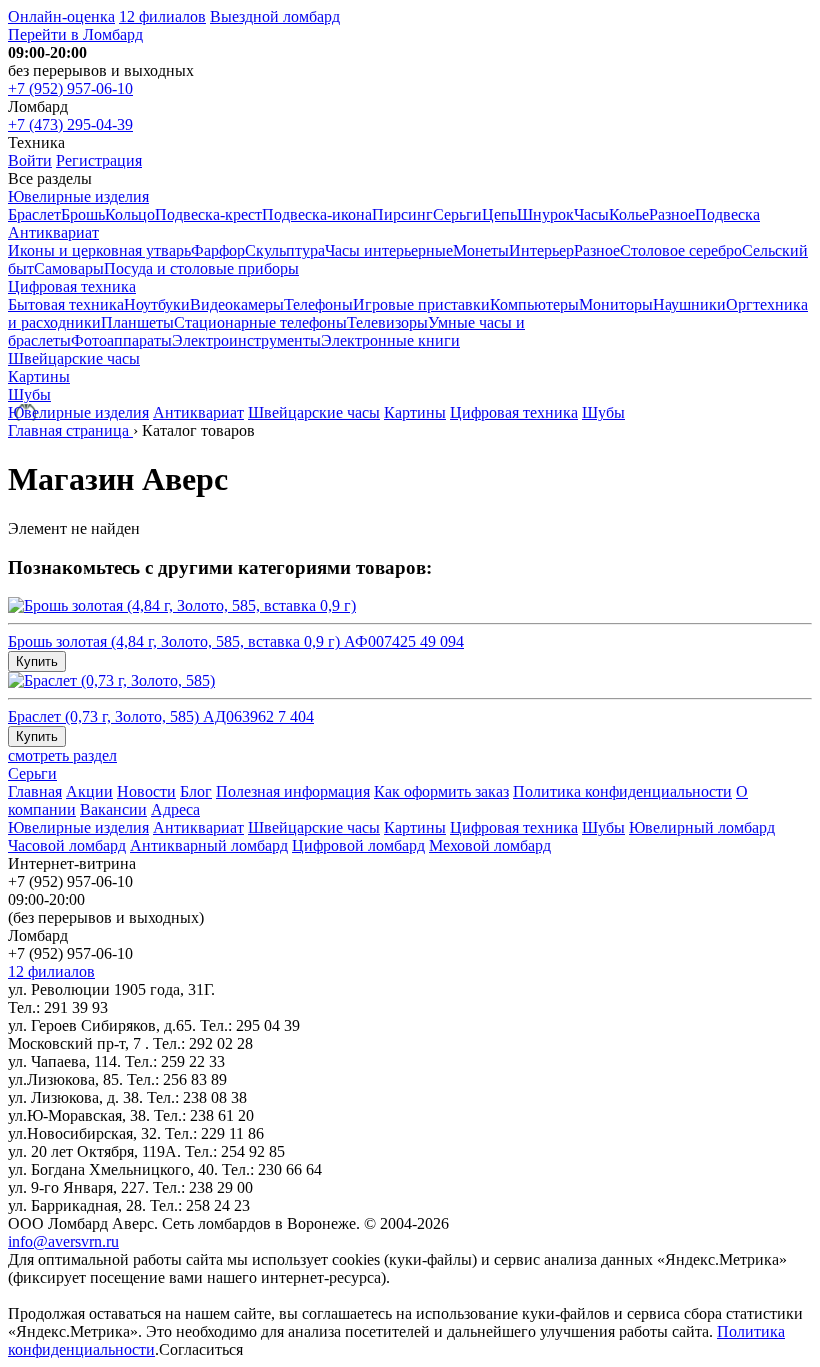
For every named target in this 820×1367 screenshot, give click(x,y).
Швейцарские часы (74, 358)
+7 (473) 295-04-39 (70, 124)
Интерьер (541, 250)
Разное (672, 214)
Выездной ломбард (275, 16)
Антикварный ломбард (209, 845)
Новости (146, 791)
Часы (591, 214)
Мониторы (616, 304)
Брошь (83, 214)
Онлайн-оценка (61, 16)
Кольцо (130, 214)
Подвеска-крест (208, 214)
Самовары (69, 268)
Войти (30, 160)
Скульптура (285, 250)
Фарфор (218, 250)
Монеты (481, 250)
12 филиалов (162, 16)
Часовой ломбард (67, 845)
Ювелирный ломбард (702, 827)
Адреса (175, 809)
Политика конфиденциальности (622, 791)
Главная (35, 791)
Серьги (457, 214)
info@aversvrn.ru (63, 1241)
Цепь (499, 214)
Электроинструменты (246, 340)
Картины (39, 376)
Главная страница (70, 430)
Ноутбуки (157, 304)
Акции (89, 791)
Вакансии (113, 809)
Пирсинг (402, 214)
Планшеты (137, 322)
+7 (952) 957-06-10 (70, 88)
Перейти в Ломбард (75, 34)
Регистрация (99, 160)
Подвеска (727, 214)
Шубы (29, 394)
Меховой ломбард (490, 845)
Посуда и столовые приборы (201, 268)
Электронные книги (390, 340)
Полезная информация (293, 791)
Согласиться (201, 1349)
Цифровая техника (72, 286)
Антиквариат (53, 232)
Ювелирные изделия (78, 196)
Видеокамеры (237, 304)
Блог (196, 791)
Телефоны (318, 304)
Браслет (34, 214)
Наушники (689, 304)
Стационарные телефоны (260, 322)
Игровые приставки (421, 304)
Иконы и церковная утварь (99, 250)
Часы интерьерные (389, 250)
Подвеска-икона (317, 214)
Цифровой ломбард (358, 845)
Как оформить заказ (441, 791)
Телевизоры (387, 322)
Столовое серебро (681, 250)
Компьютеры (534, 304)
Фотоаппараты (121, 340)
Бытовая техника (66, 304)
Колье (629, 214)
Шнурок (545, 214)
